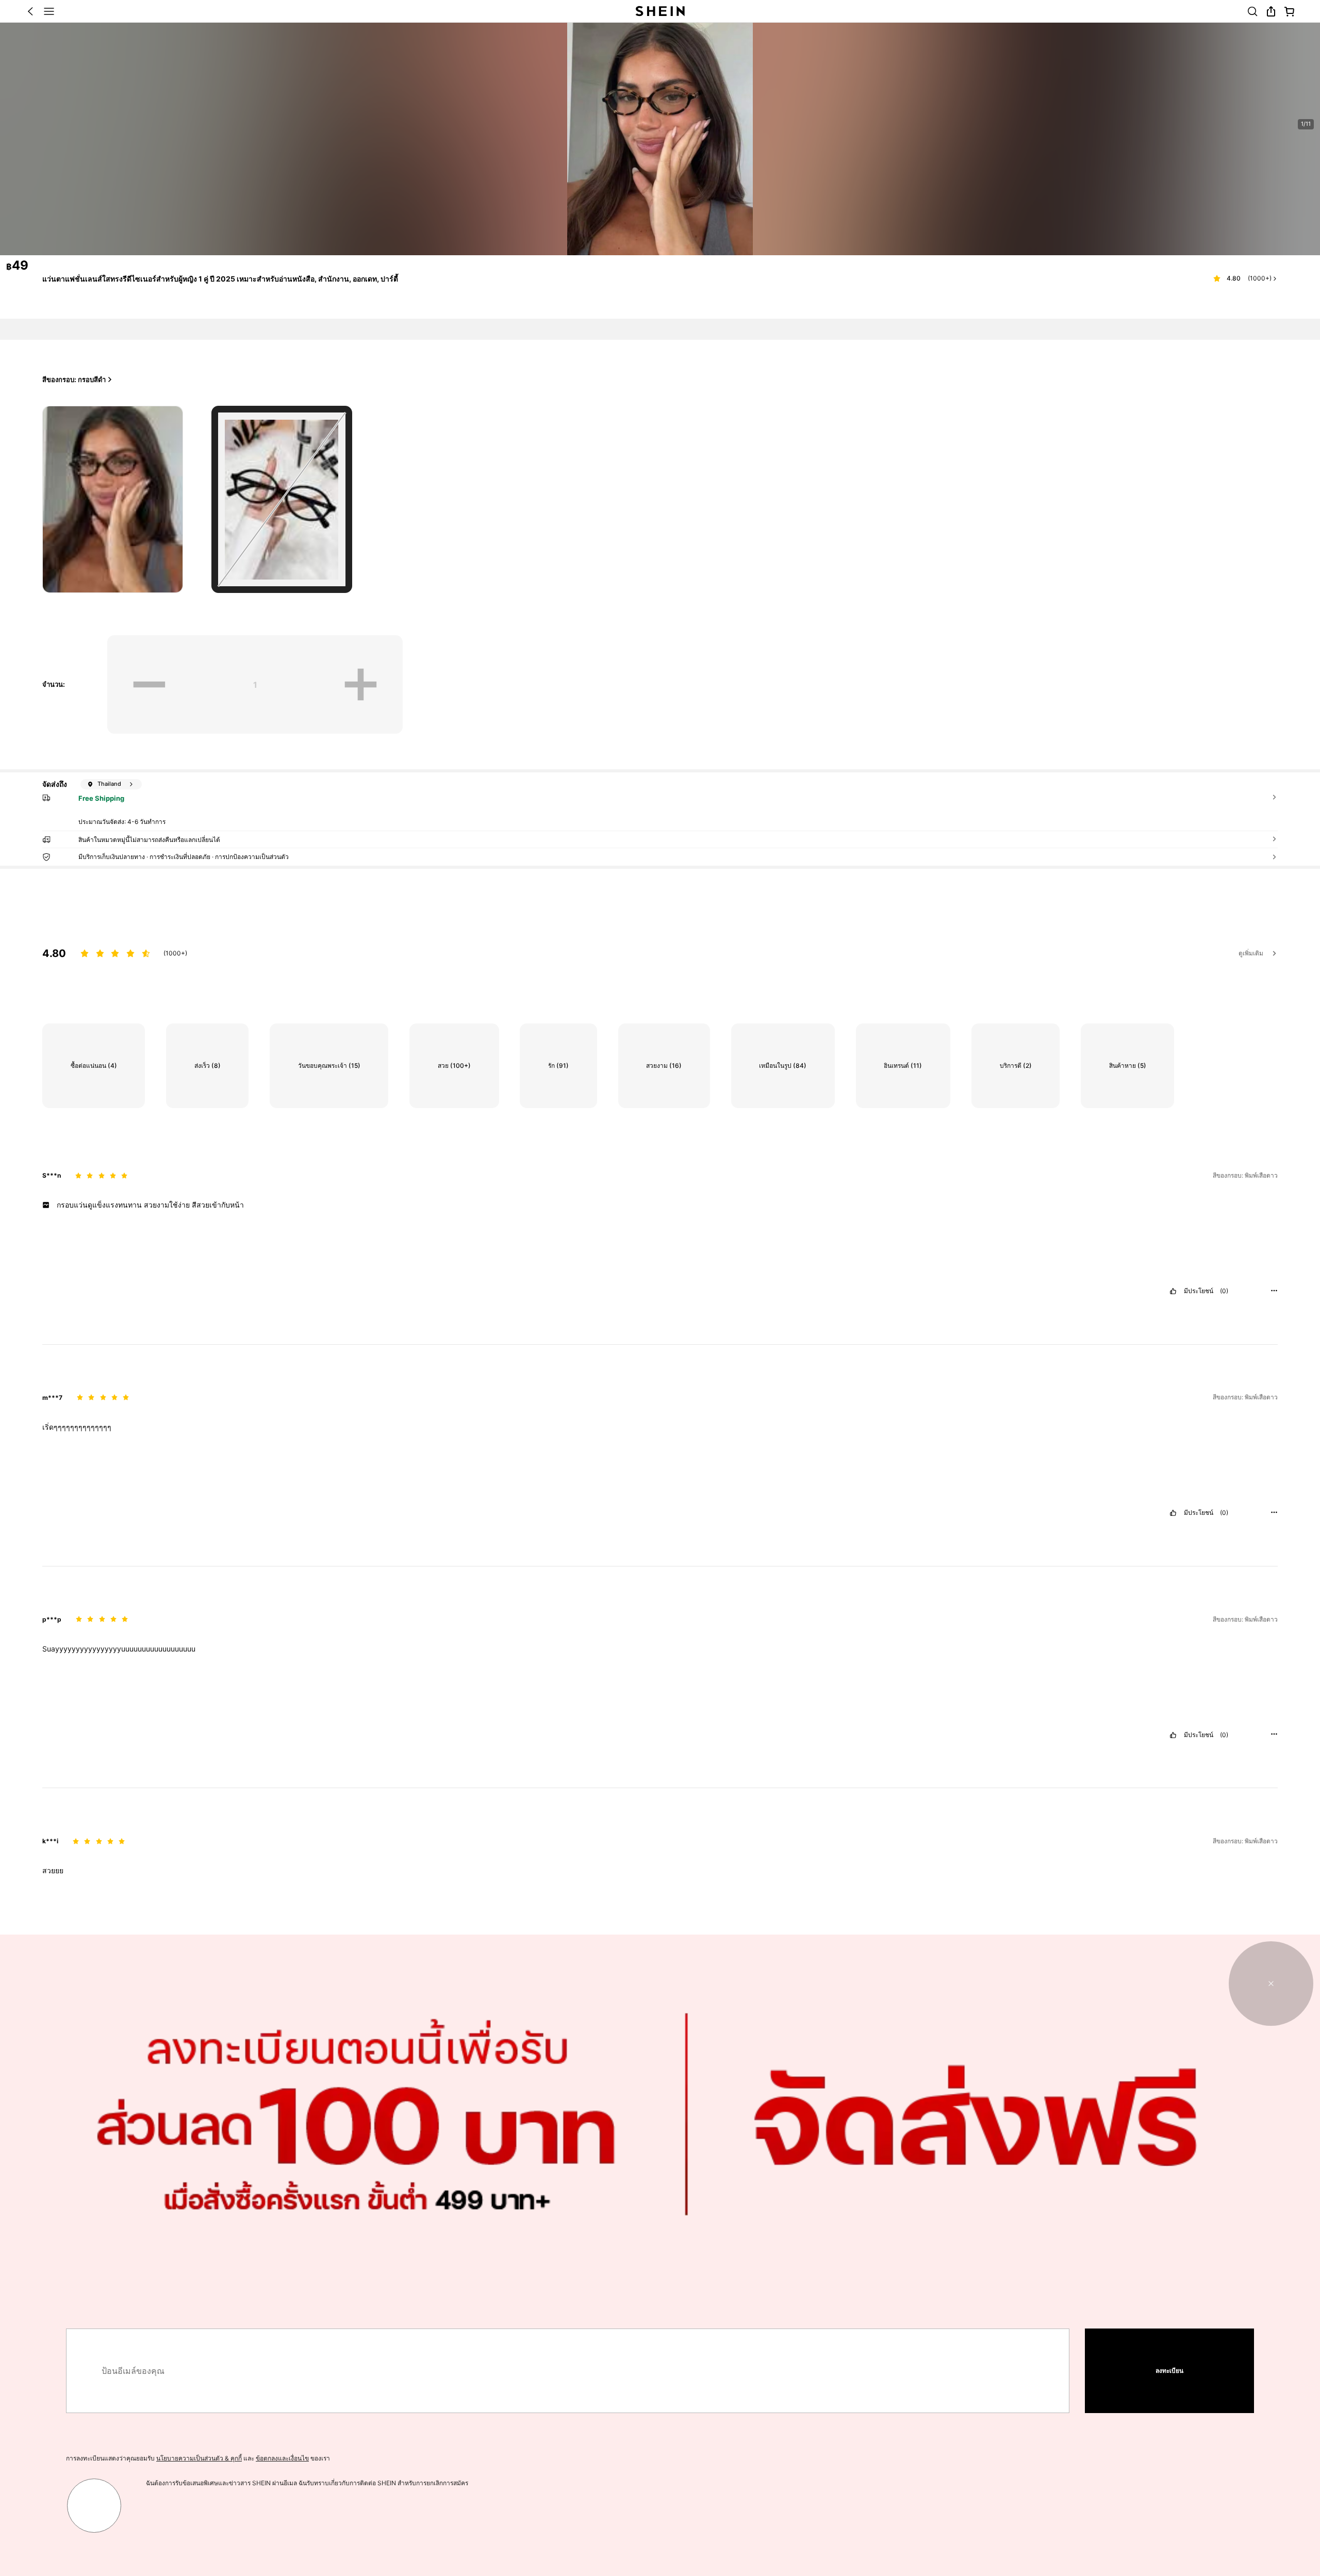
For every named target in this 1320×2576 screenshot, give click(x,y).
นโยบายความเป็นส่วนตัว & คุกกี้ (199, 2458)
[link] (1252, 11)
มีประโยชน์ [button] (1199, 1291)
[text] (660, 1205)
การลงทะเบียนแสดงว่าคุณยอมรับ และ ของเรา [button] (198, 2458)
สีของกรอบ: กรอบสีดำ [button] (74, 379)
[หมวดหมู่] (49, 11)
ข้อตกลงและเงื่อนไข (282, 2458)
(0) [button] (1224, 1291)
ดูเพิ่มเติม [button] (1251, 953)
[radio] (113, 499)
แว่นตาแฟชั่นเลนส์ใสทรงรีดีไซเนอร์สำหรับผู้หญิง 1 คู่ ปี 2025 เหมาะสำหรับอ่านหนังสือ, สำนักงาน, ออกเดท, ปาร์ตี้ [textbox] (220, 279)
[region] (660, 946)
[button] (30, 11)
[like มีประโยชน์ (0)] (1173, 1291)
